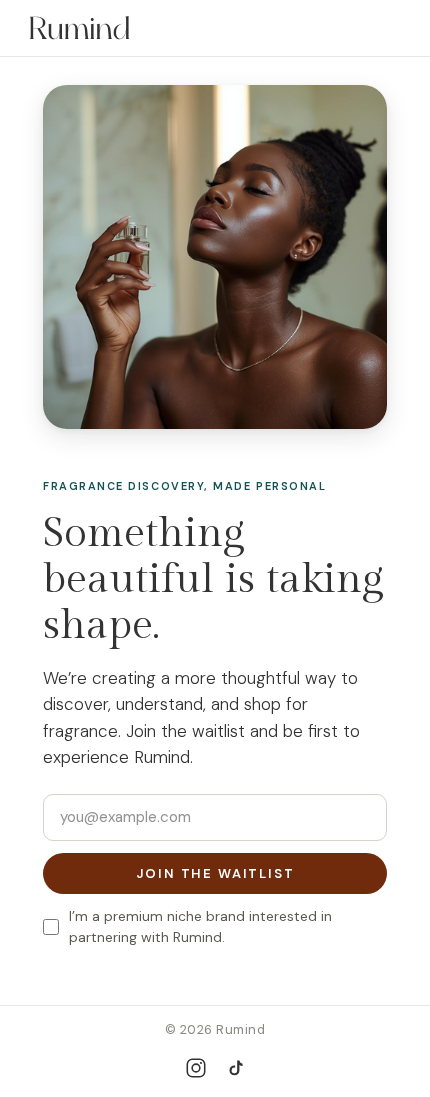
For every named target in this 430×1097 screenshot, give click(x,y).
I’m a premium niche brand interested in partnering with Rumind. (200, 926)
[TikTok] (235, 1068)
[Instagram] (196, 1068)
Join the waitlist (215, 873)
